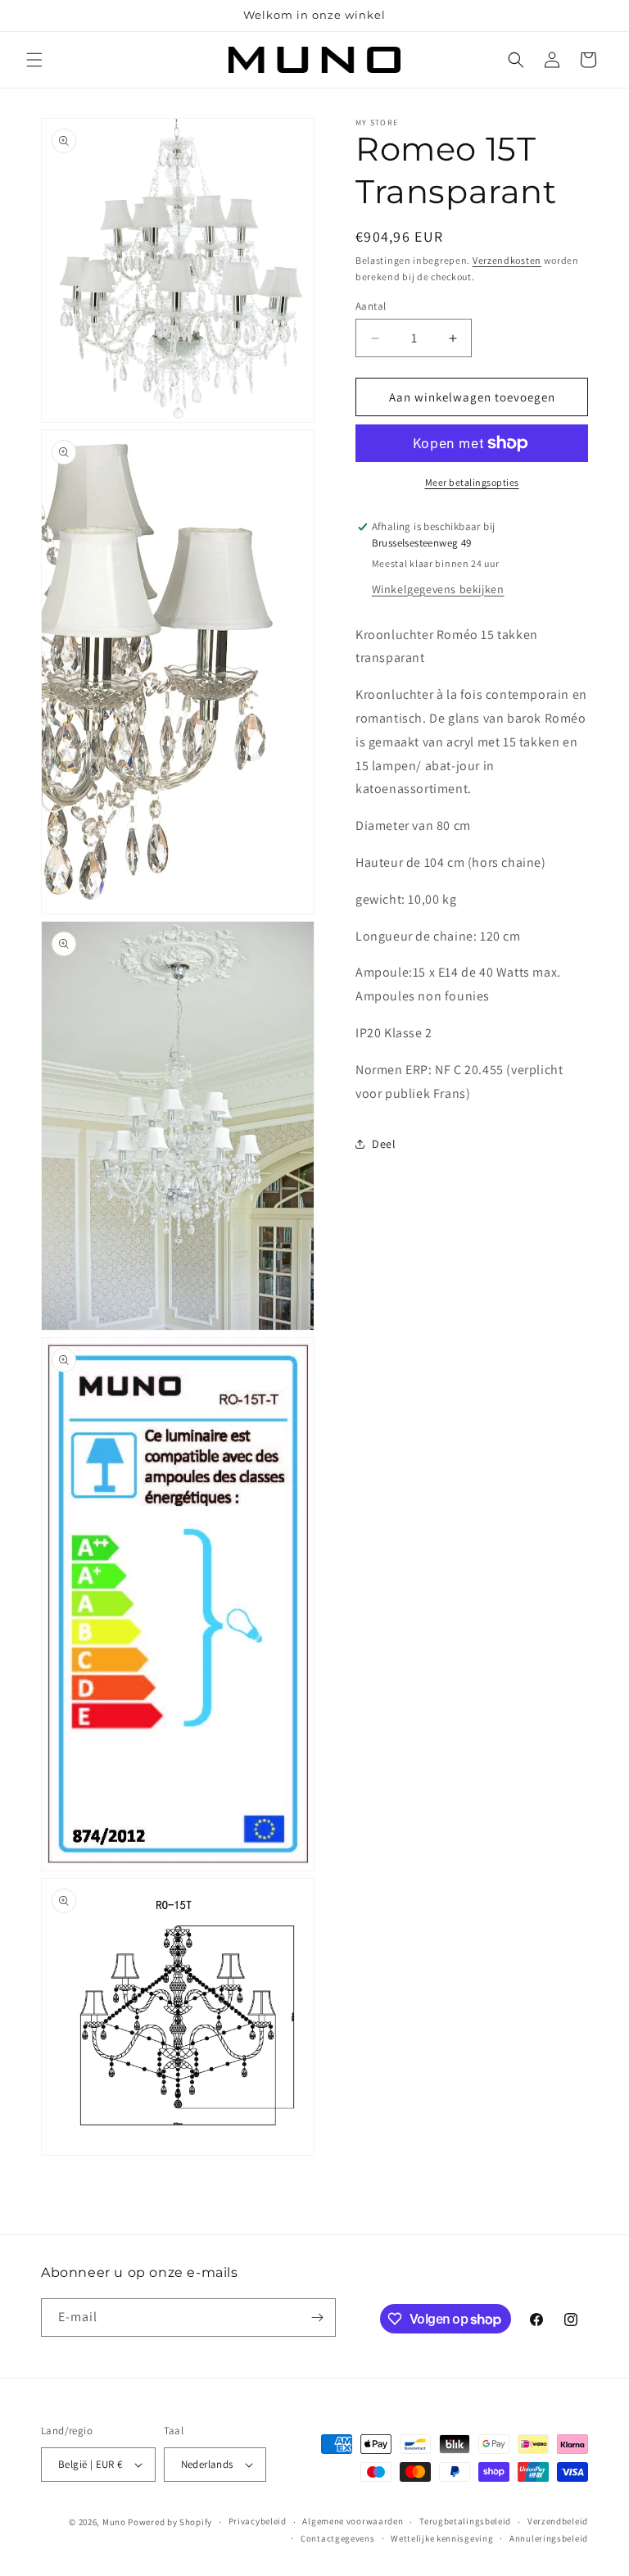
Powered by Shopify (170, 2522)
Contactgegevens (338, 2538)
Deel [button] (384, 1144)
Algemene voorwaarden (353, 2521)
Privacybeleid (258, 2521)
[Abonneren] (317, 2317)
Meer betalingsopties (472, 482)
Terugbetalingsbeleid (465, 2521)
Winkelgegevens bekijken (438, 589)
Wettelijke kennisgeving (442, 2538)
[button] (34, 60)
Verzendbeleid (558, 2521)
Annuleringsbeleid (549, 2538)
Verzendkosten (507, 260)
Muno (114, 2522)
